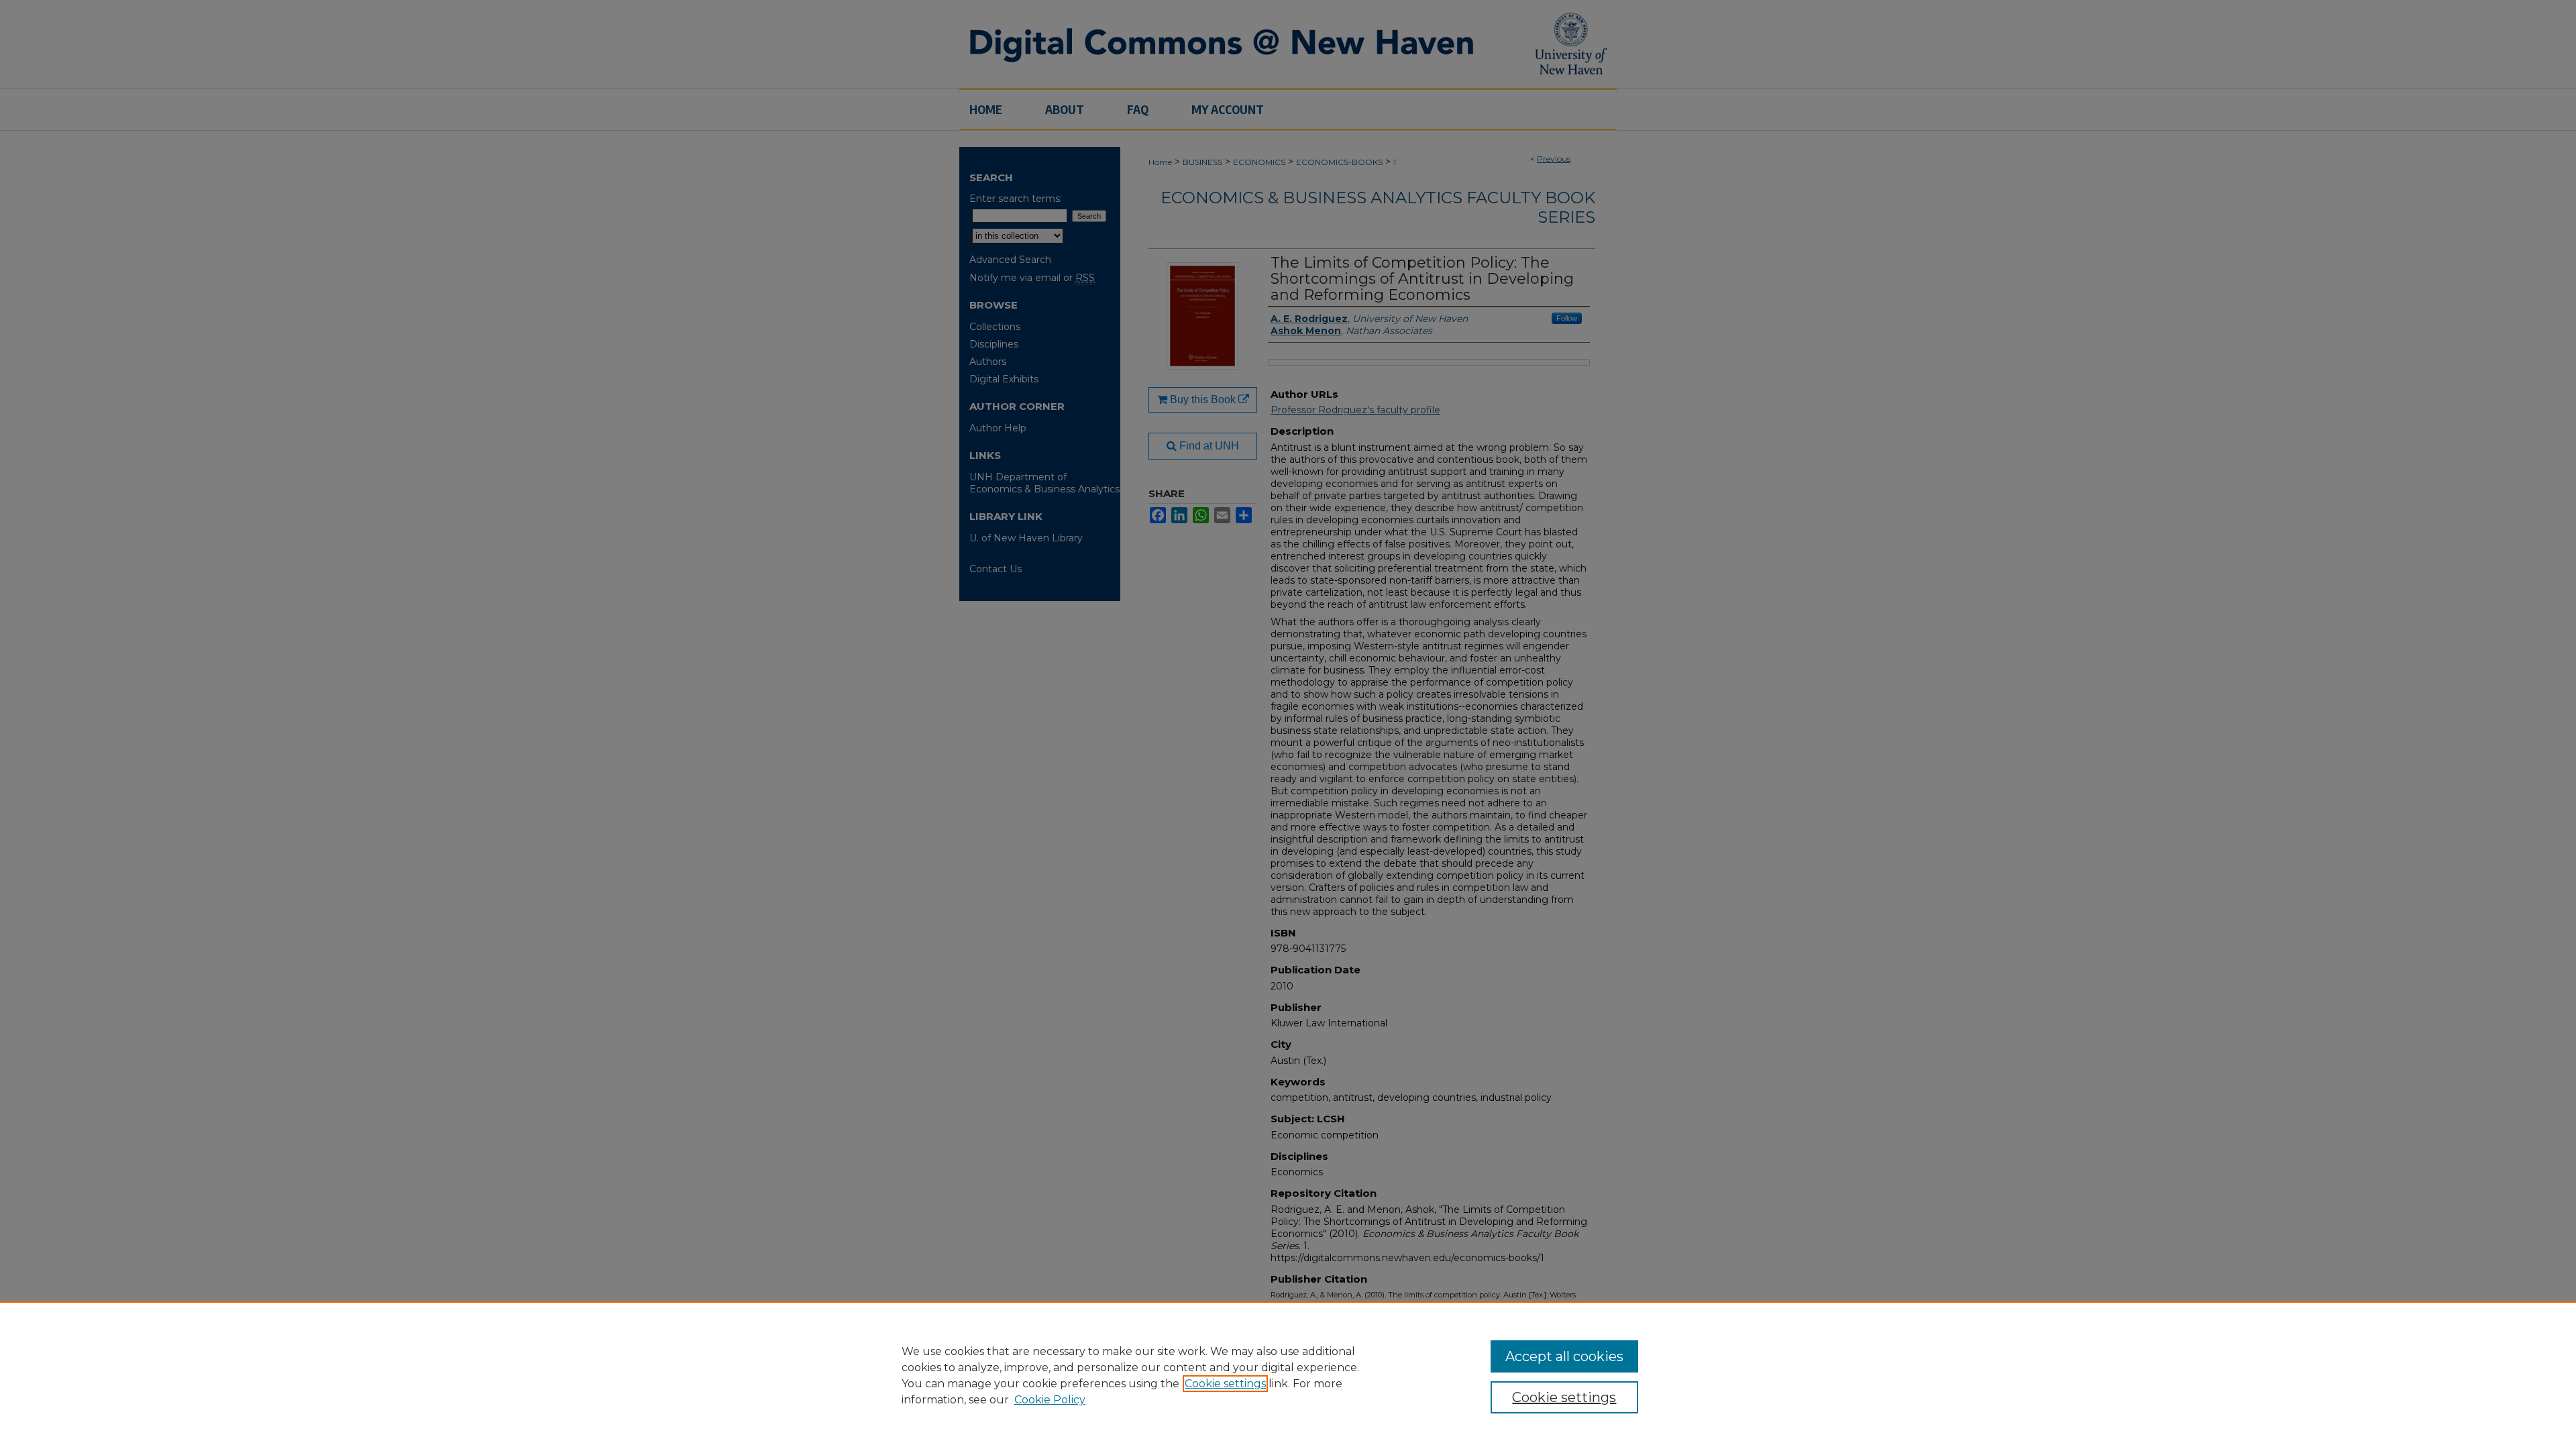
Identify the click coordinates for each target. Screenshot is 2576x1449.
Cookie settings (1225, 1384)
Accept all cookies (1564, 1356)
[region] (1288, 1375)
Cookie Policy (1050, 1400)
